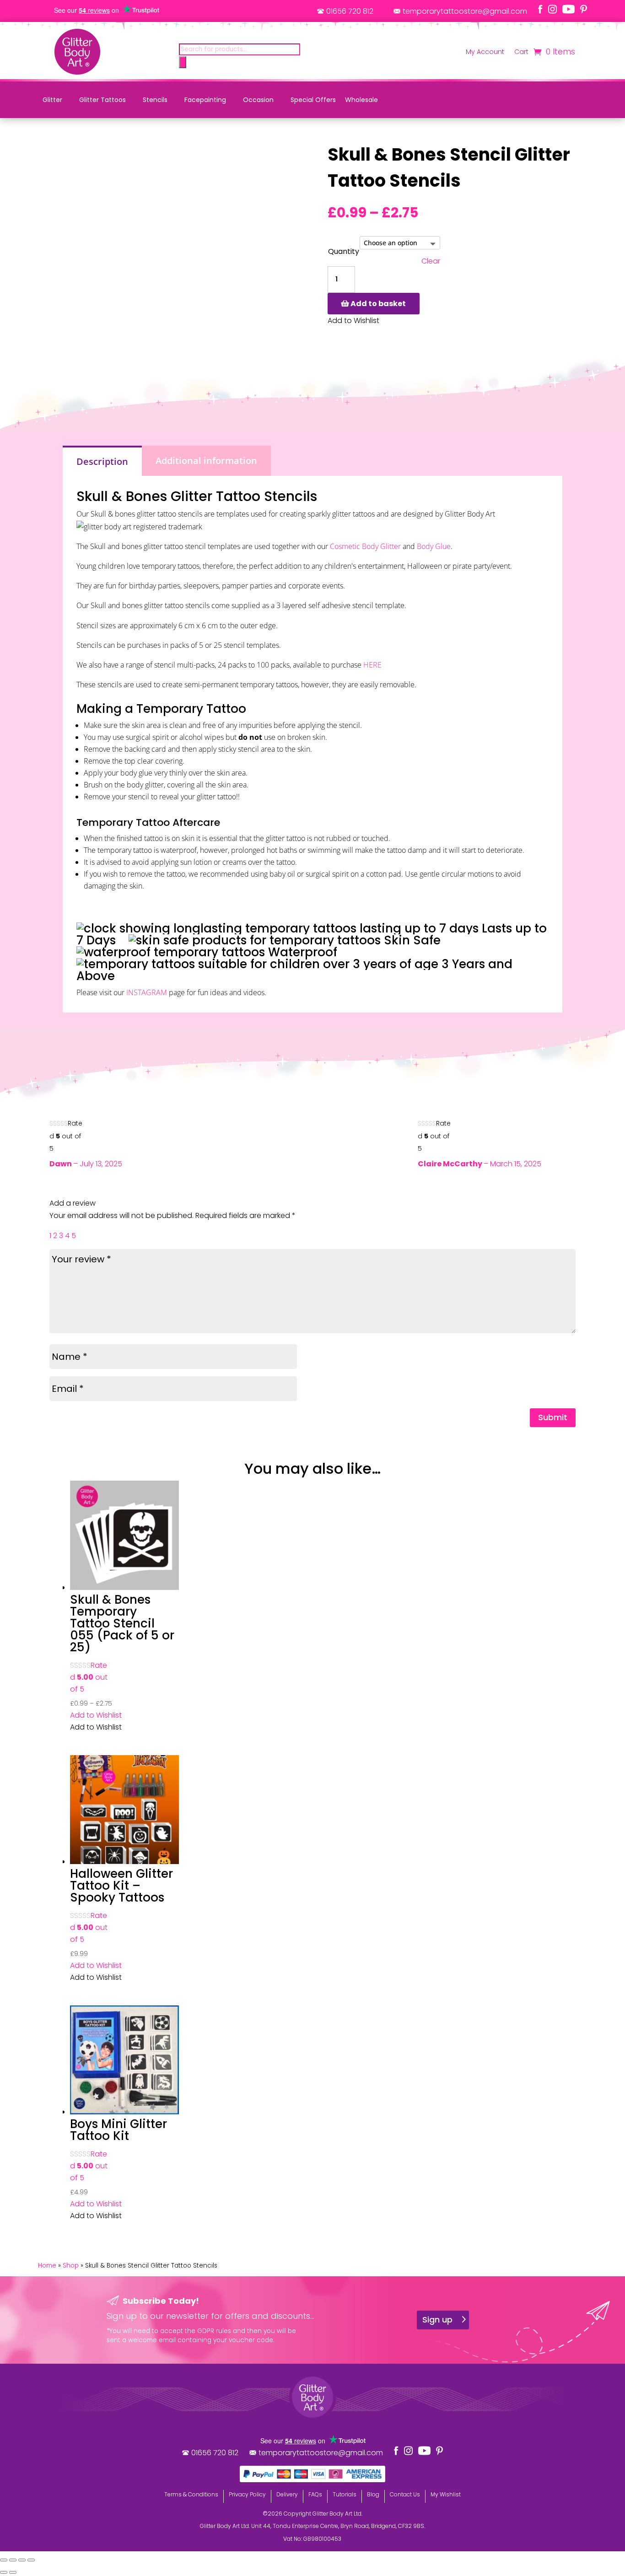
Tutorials (345, 2494)
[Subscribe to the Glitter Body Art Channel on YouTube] (568, 9)
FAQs (315, 2494)
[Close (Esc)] (31, 2560)
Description (102, 461)
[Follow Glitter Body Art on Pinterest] (584, 9)
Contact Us (405, 2494)
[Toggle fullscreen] (13, 2560)
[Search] (183, 62)
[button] (96, 1715)
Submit (553, 1417)
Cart (521, 52)
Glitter (52, 100)
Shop (71, 2266)
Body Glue (434, 546)
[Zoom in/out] (4, 2560)
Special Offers (313, 100)
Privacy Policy (247, 2494)
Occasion (258, 100)
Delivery (287, 2494)
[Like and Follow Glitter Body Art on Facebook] (540, 9)
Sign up (437, 2320)
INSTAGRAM (147, 992)
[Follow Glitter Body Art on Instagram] (552, 9)
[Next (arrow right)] (13, 2572)
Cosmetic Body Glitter (365, 546)
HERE (372, 665)
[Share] (22, 2560)
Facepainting (205, 100)
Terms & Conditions (191, 2494)
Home (47, 2266)
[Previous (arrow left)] (4, 2572)
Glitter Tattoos (102, 100)
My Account (485, 52)
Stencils (155, 100)
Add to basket (378, 304)
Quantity (344, 251)
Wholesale (361, 100)
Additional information (206, 461)
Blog (373, 2494)
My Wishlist (446, 2494)
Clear (431, 261)
